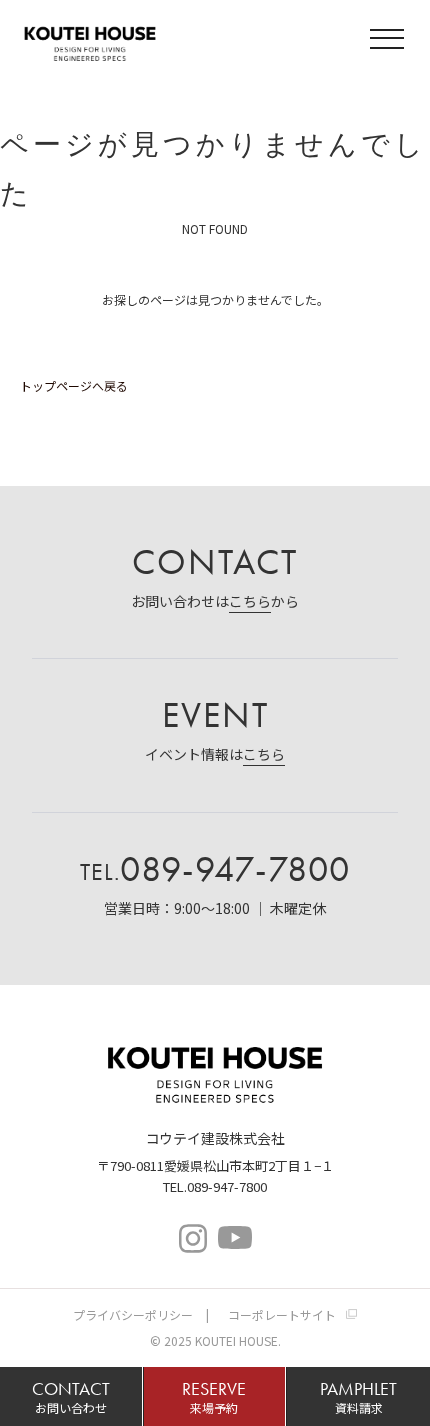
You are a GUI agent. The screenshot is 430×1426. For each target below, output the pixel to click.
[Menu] (390, 41)
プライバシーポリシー (133, 1314)
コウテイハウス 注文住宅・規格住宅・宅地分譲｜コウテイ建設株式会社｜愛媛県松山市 (90, 41)
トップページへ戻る (74, 385)
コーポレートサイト (282, 1314)
